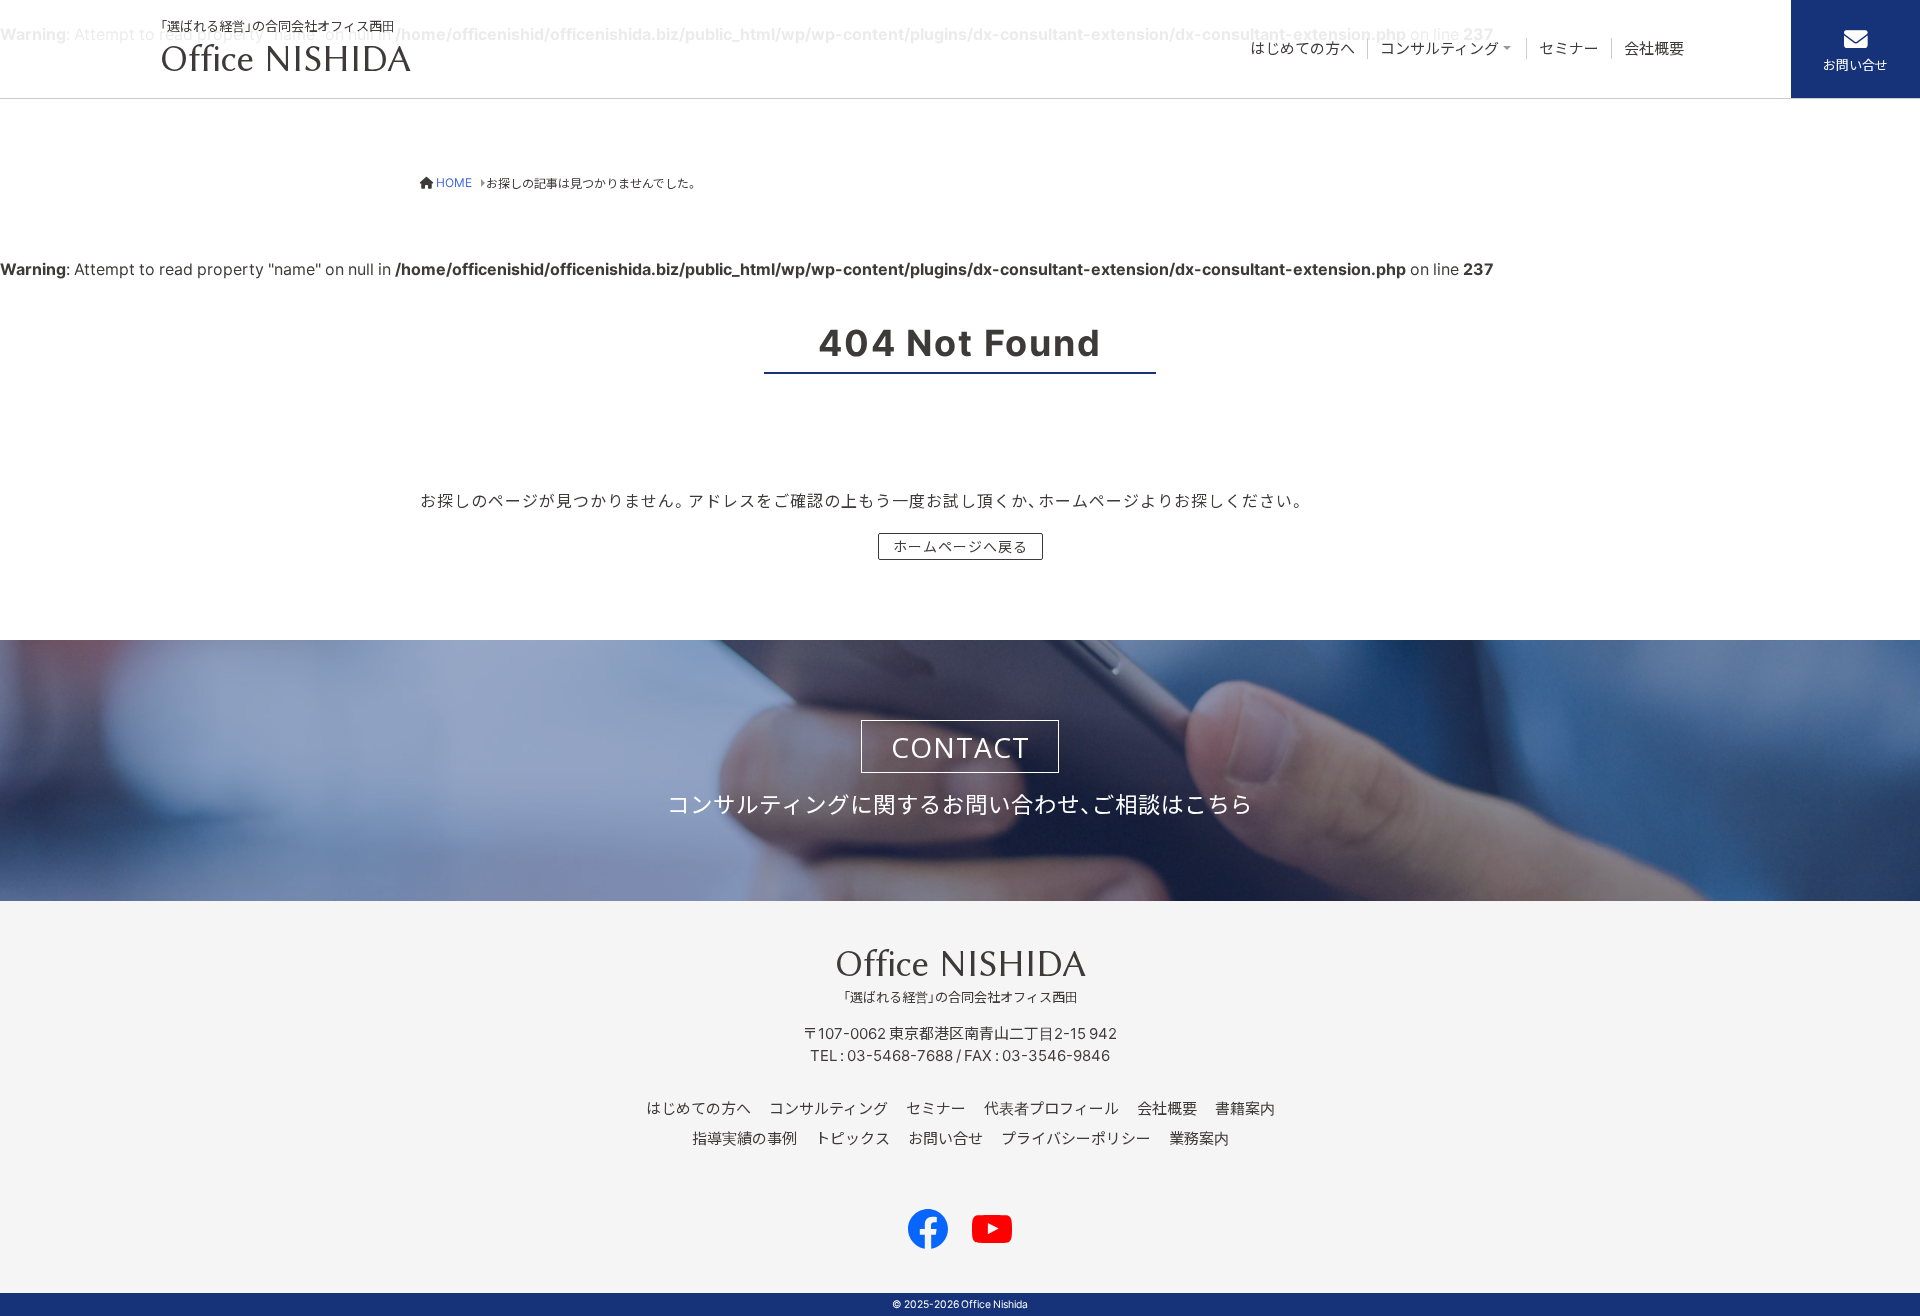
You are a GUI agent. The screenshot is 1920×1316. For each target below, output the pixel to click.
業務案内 (1199, 1138)
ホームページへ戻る (960, 546)
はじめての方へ (1302, 48)
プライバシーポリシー (1076, 1138)
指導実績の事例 (744, 1138)
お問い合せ (1855, 64)
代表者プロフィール (1051, 1108)
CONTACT (960, 747)
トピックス (852, 1138)
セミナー (1569, 48)
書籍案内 (1245, 1108)
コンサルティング (1439, 48)
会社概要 (1654, 48)
